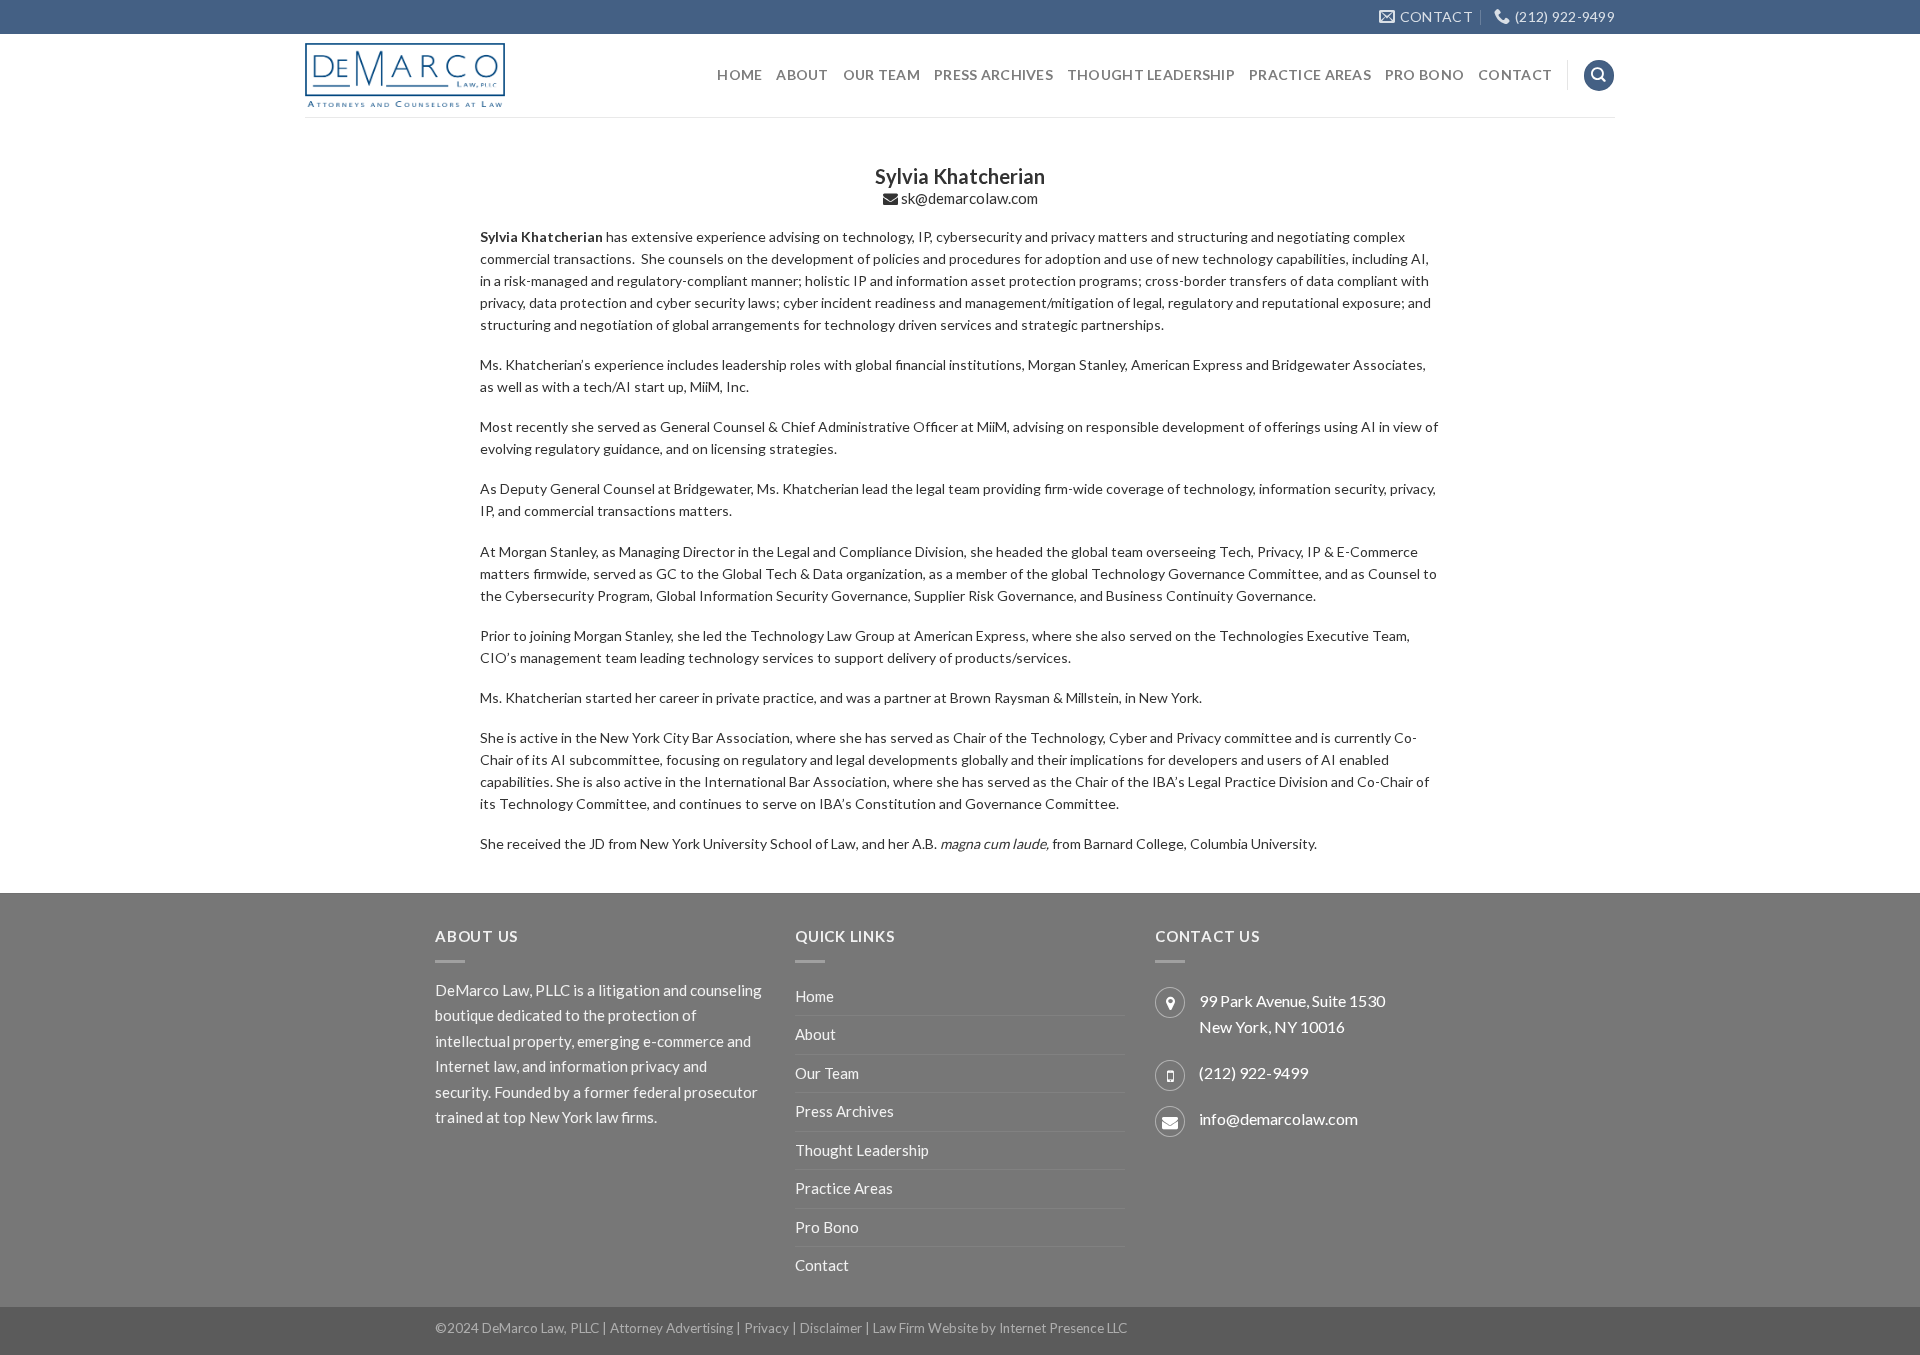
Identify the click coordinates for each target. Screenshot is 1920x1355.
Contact (1515, 74)
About (802, 74)
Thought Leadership (1151, 74)
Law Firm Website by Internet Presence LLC (1000, 1328)
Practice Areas (1310, 74)
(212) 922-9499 (1253, 1072)
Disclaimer (831, 1328)
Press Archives (993, 74)
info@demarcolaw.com (1278, 1118)
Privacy (766, 1328)
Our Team (881, 74)
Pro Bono (1424, 74)
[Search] (1599, 75)
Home (739, 74)
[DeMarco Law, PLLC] (405, 75)
